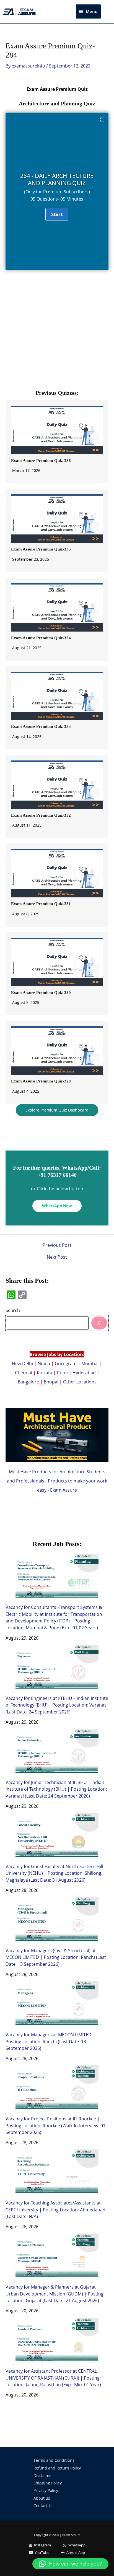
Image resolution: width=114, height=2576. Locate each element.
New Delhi (23, 1363)
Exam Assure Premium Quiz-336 (41, 461)
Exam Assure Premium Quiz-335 (41, 549)
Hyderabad (84, 1373)
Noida (44, 1363)
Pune (62, 1373)
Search (13, 1310)
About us (42, 2498)
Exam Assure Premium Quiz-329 (41, 1081)
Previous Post (57, 1245)
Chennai (24, 1373)
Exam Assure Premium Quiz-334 (41, 638)
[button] (109, 12)
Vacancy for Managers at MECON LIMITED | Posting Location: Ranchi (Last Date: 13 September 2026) (50, 2041)
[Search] (99, 1323)
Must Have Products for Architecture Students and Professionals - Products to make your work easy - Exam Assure (57, 1481)
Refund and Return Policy (57, 2468)
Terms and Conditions (54, 2460)
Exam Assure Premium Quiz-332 (41, 815)
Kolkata (45, 1373)
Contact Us (43, 2506)
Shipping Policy (48, 2483)
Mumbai (90, 1363)
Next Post (57, 1257)
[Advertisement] (57, 332)
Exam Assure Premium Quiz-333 (41, 726)
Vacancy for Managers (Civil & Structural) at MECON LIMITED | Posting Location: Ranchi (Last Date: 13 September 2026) (56, 1957)
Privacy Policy (46, 2490)
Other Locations (80, 1382)
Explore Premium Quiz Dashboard (57, 1110)
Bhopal (51, 1382)
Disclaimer (43, 2475)
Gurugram (66, 1363)
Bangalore (28, 1382)
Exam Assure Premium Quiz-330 (41, 993)
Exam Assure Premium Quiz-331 (41, 904)
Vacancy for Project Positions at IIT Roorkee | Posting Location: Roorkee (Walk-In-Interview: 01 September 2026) (55, 2125)
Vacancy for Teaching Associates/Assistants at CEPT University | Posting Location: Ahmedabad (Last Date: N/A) (55, 2209)
